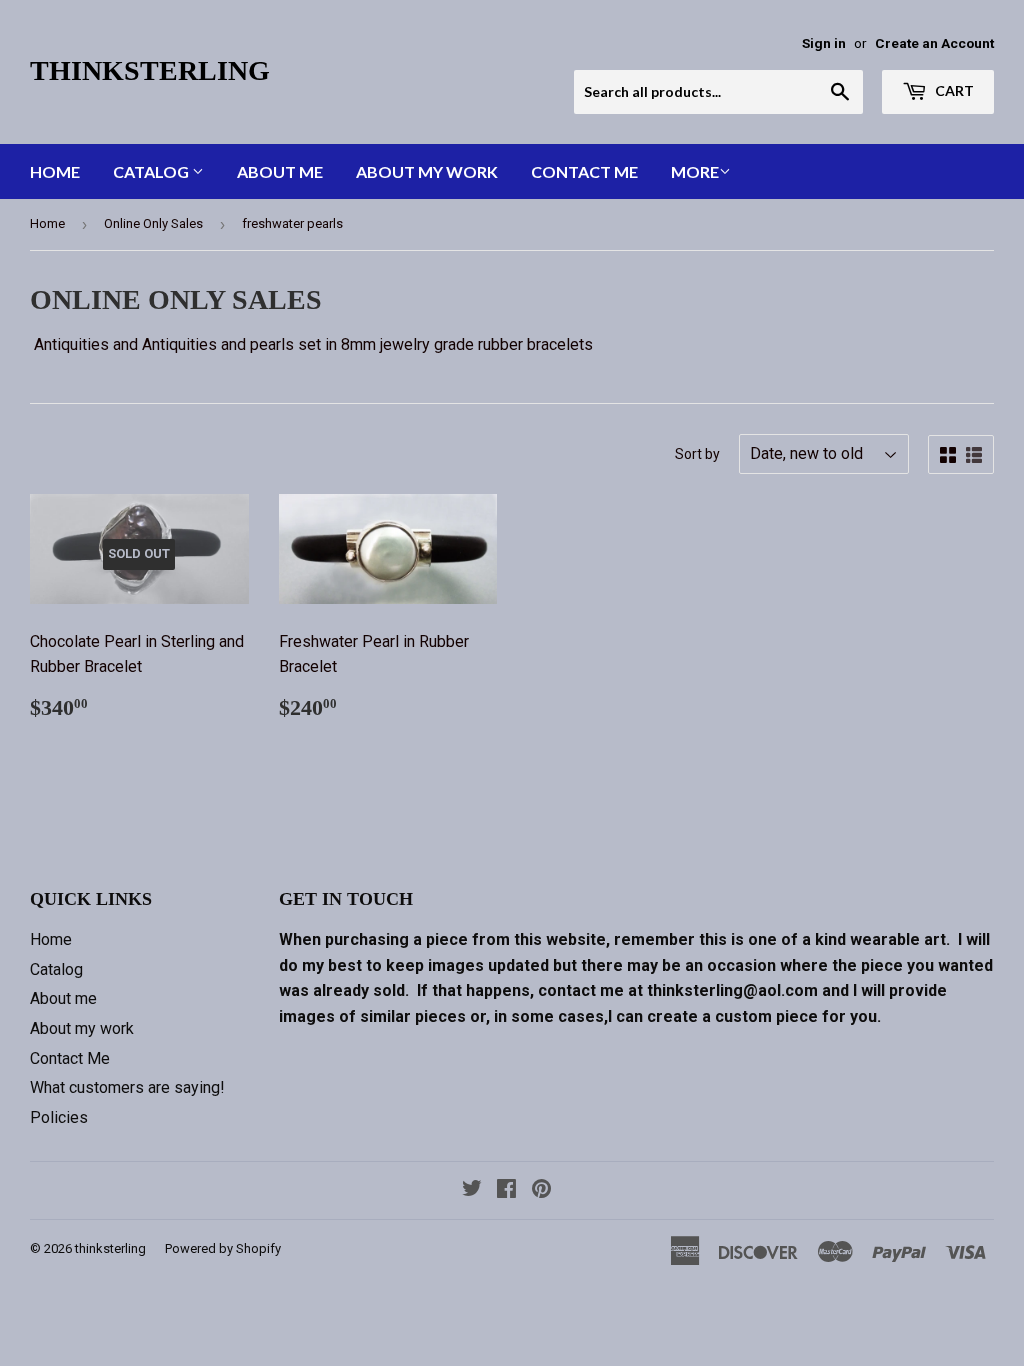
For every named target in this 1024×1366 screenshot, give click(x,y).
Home (55, 171)
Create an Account (934, 43)
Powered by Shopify (223, 1248)
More (695, 171)
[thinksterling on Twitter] (472, 1190)
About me (280, 171)
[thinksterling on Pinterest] (541, 1190)
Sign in (824, 43)
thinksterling (150, 70)
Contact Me (584, 171)
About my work (427, 171)
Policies (59, 1117)
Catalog (152, 171)
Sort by (697, 454)
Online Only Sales (153, 223)
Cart (953, 90)
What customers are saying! (127, 1087)
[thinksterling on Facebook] (506, 1190)
